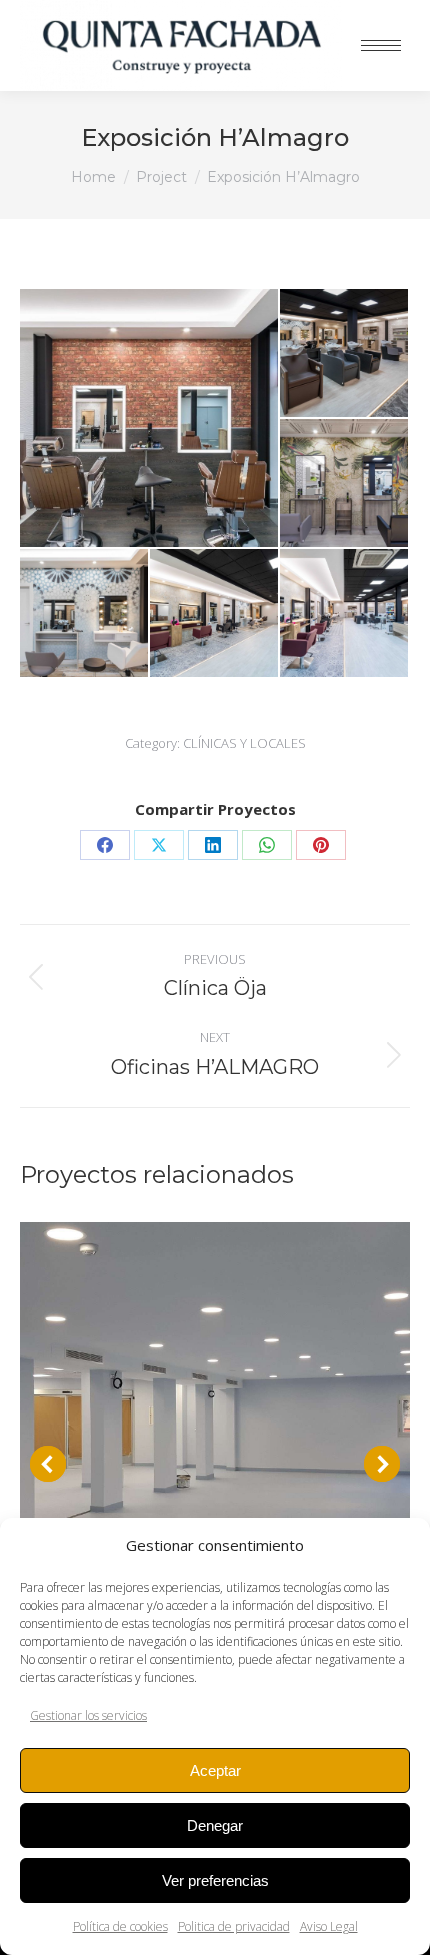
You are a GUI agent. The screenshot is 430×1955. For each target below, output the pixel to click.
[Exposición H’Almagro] (345, 484)
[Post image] (215, 1417)
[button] (48, 1464)
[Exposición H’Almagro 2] (215, 614)
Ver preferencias (215, 1880)
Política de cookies (120, 1926)
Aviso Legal (329, 1926)
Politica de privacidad (234, 1926)
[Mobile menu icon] (381, 45)
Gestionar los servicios (88, 1715)
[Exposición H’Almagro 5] (345, 354)
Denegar (215, 1825)
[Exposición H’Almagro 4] (150, 418)
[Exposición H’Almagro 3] (85, 614)
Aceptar (215, 1770)
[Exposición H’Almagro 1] (345, 614)
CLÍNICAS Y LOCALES (244, 743)
